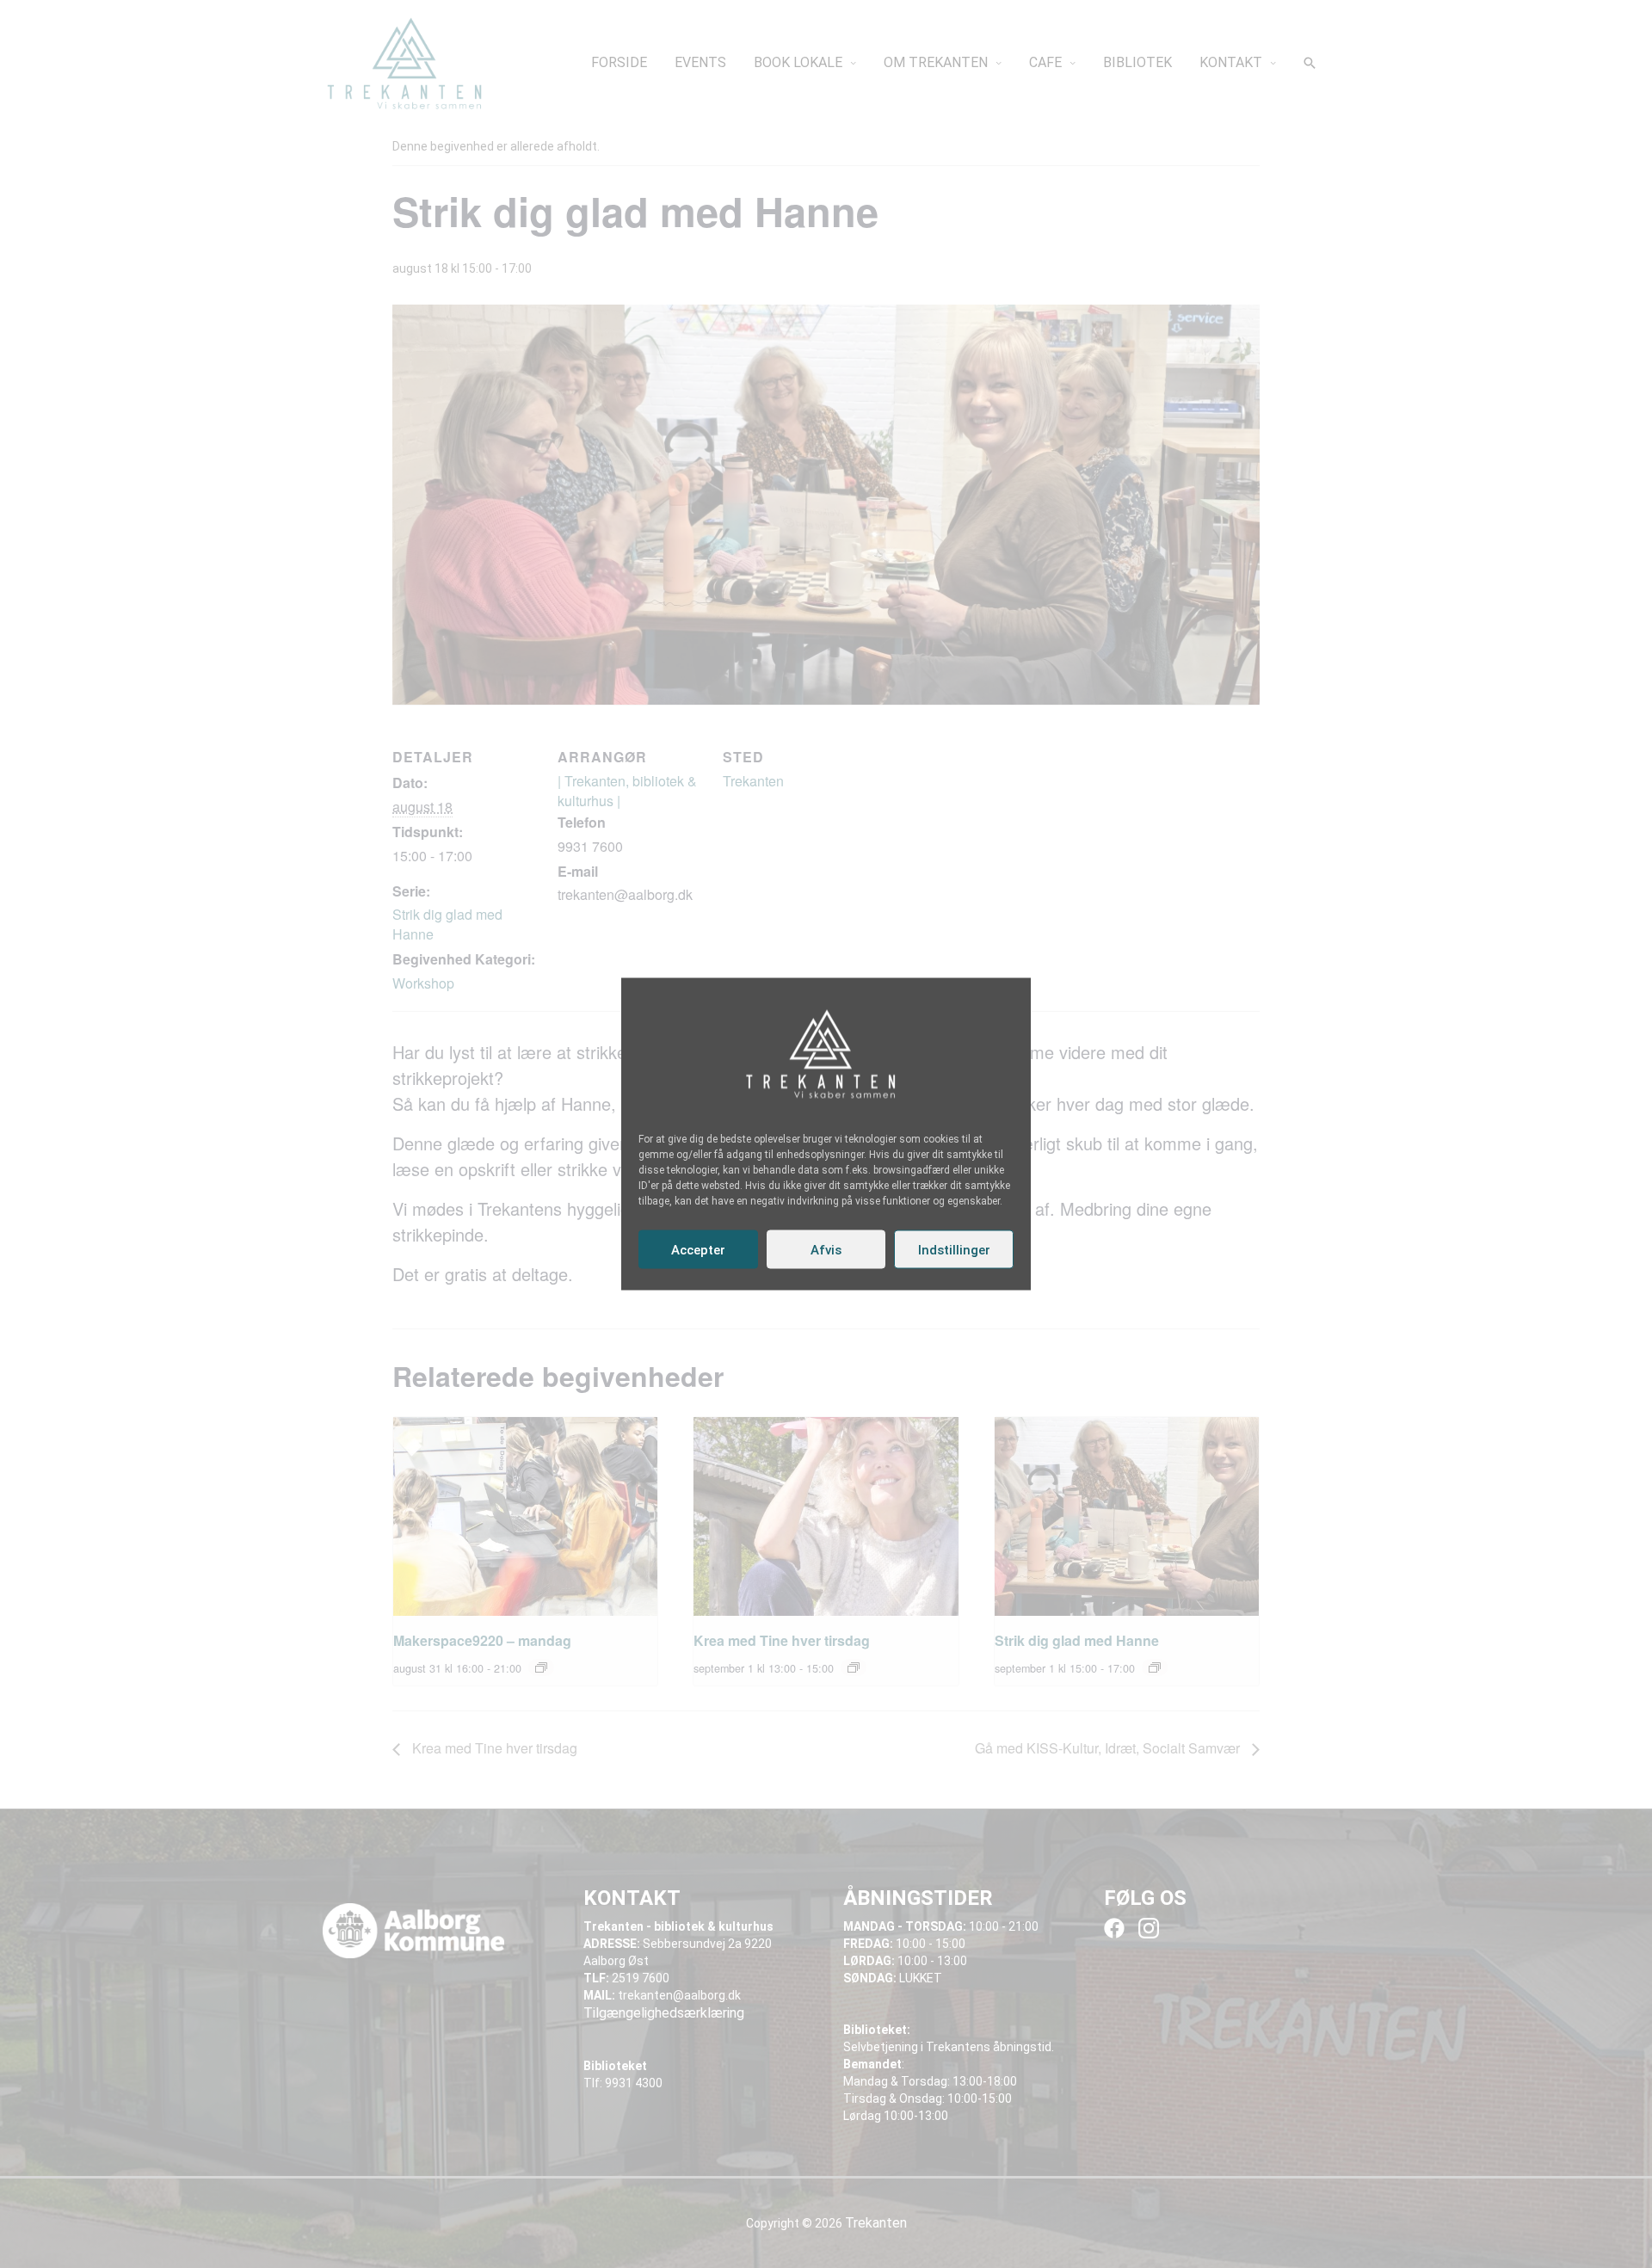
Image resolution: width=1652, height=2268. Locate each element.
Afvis (826, 1249)
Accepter (698, 1249)
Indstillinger (954, 1249)
